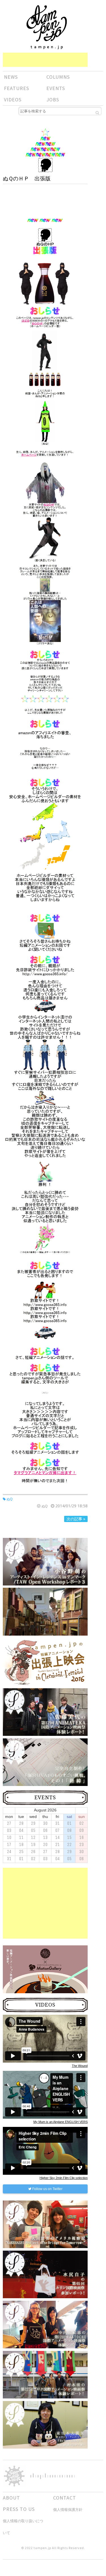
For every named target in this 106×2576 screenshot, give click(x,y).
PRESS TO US (19, 2509)
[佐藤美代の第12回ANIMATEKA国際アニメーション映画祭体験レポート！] (45, 1712)
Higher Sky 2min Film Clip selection (64, 2178)
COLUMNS (58, 77)
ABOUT (11, 2498)
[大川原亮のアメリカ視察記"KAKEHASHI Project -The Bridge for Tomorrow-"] (45, 2224)
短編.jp (47, 27)
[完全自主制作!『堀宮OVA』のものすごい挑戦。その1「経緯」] (45, 1762)
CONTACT (65, 2498)
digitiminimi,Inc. (53, 2476)
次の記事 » (76, 1519)
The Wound (80, 2066)
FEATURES (17, 88)
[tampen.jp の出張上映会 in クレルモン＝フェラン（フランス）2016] (45, 1662)
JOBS (53, 100)
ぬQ (9, 1499)
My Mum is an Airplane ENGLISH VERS (60, 2122)
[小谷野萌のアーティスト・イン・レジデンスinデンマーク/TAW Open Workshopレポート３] (45, 1561)
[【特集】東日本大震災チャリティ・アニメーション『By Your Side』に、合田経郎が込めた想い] (45, 2425)
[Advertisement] (45, 60)
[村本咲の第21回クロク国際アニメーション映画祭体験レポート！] (45, 2374)
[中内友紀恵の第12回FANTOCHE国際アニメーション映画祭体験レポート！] (45, 2324)
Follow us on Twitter (47, 2189)
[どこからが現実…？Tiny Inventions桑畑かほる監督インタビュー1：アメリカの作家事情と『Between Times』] (45, 1619)
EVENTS (56, 88)
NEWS (11, 77)
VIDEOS (13, 100)
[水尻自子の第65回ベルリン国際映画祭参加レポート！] (45, 2274)
